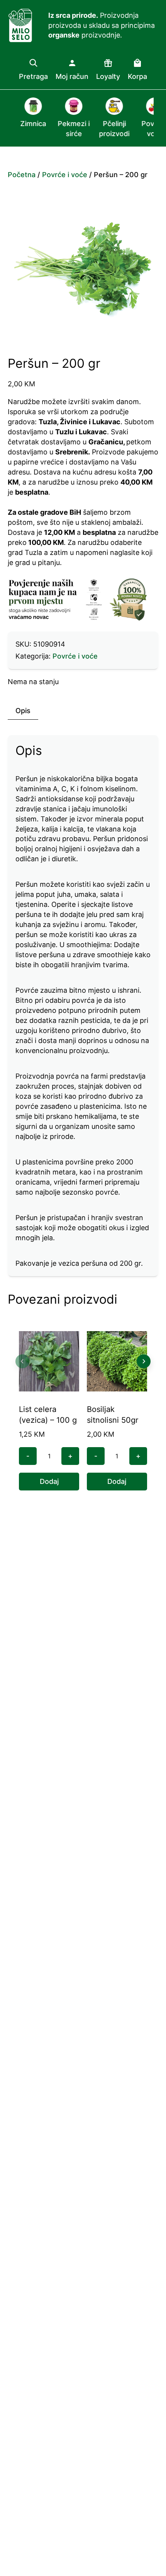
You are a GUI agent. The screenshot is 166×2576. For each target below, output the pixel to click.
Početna (22, 175)
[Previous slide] (22, 1361)
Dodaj (49, 1481)
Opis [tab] (23, 711)
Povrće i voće (65, 175)
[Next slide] (144, 1361)
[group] (26, 118)
